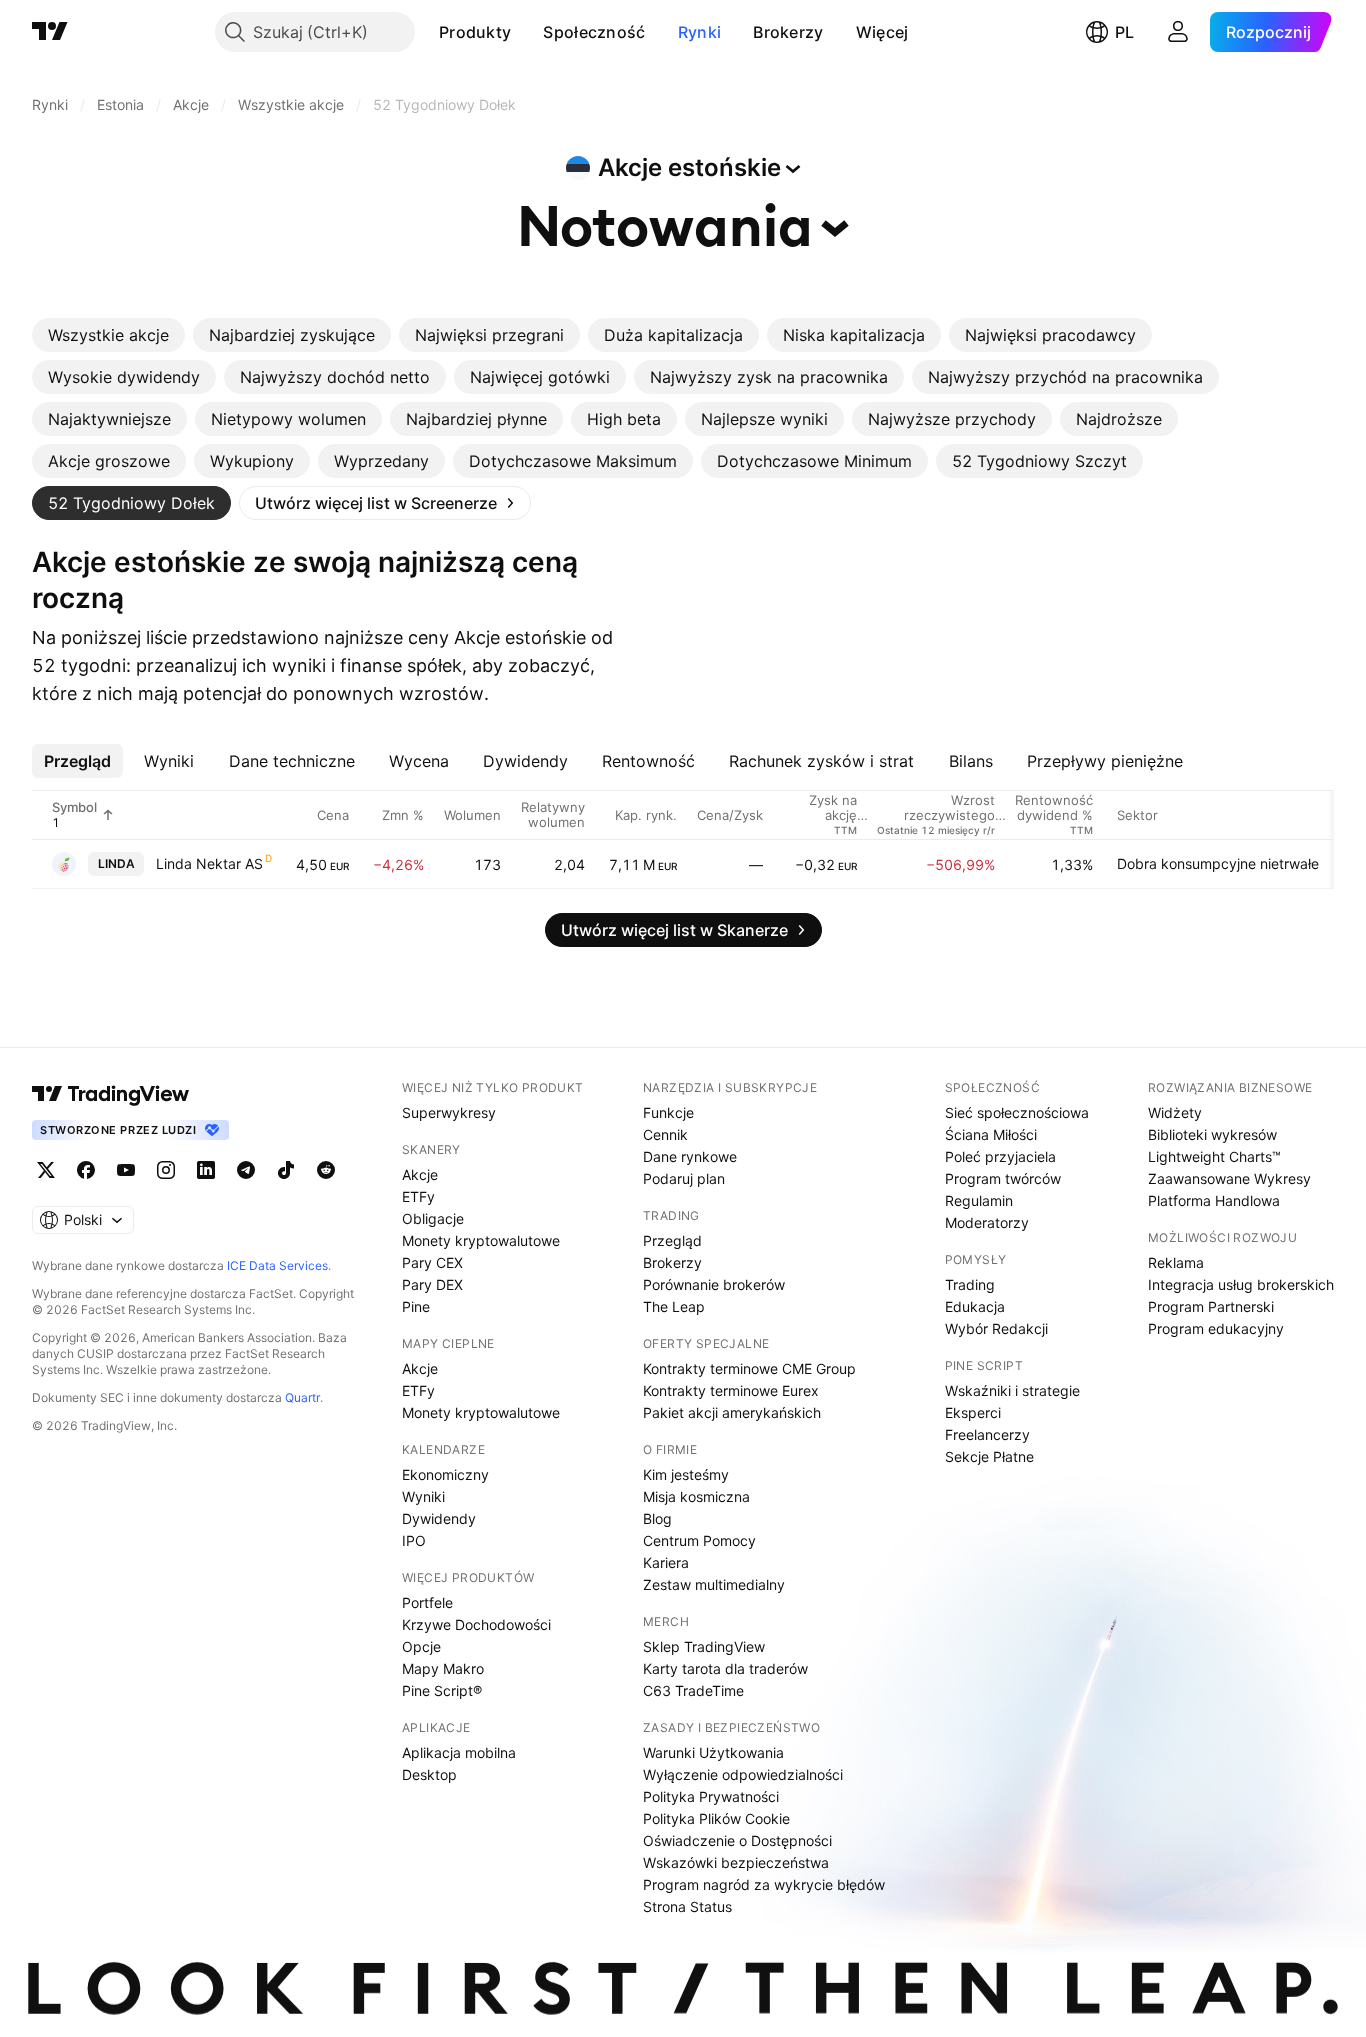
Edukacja (975, 1306)
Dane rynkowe (690, 1156)
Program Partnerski (1211, 1306)
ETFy (418, 1196)
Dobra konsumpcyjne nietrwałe (1218, 863)
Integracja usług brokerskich (1241, 1284)
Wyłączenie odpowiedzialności (743, 1774)
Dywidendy (439, 1518)
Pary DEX (432, 1284)
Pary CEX (432, 1262)
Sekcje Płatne (989, 1456)
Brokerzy (788, 32)
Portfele (427, 1602)
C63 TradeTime (693, 1690)
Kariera (666, 1562)
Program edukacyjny (1216, 1328)
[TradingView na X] (46, 1170)
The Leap (674, 1306)
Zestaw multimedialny (714, 1584)
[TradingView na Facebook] (86, 1170)
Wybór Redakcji (996, 1328)
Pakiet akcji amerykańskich (732, 1412)
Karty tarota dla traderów (725, 1668)
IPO (414, 1540)
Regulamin (979, 1200)
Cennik (665, 1134)
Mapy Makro (443, 1668)
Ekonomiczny (445, 1474)
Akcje (420, 1174)
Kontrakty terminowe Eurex (731, 1390)
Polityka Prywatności (711, 1796)
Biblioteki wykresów (1212, 1134)
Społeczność (594, 32)
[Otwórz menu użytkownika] (1178, 32)
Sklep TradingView (704, 1646)
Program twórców (1003, 1178)
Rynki (700, 32)
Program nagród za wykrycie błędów (764, 1884)
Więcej (882, 32)
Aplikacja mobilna (459, 1752)
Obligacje (433, 1218)
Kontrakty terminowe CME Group (749, 1368)
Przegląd (672, 1240)
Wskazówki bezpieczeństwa (736, 1862)
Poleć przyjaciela (1000, 1156)
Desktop (429, 1774)
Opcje (421, 1646)
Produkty (475, 32)
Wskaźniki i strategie (1012, 1390)
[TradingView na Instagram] (166, 1170)
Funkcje (668, 1112)
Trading (970, 1284)
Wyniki (423, 1496)
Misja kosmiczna (696, 1496)
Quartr (302, 1397)
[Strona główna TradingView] (50, 32)
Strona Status (687, 1906)
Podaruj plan (684, 1178)
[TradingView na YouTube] (126, 1170)
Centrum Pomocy (699, 1540)
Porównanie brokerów (714, 1284)
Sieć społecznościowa (1017, 1112)
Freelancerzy (987, 1434)
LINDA (116, 863)
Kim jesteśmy (686, 1474)
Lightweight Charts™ (1214, 1156)
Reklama (1176, 1262)
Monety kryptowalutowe (481, 1240)
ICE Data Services (277, 1265)
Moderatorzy (987, 1222)
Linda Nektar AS (209, 863)
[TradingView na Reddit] (326, 1170)
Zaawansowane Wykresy (1229, 1178)
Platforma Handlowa (1214, 1200)
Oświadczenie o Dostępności (737, 1840)
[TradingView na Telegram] (246, 1170)
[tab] (108, 335)
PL (1124, 32)
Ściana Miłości (991, 1134)
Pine (416, 1306)
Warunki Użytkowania (713, 1752)
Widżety (1175, 1112)
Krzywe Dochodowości (476, 1624)
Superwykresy (449, 1112)
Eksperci (973, 1412)
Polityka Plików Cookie (716, 1818)
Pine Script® (442, 1690)
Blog (657, 1518)
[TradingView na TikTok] (286, 1170)
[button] (526, 32)
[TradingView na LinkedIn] (206, 1170)
